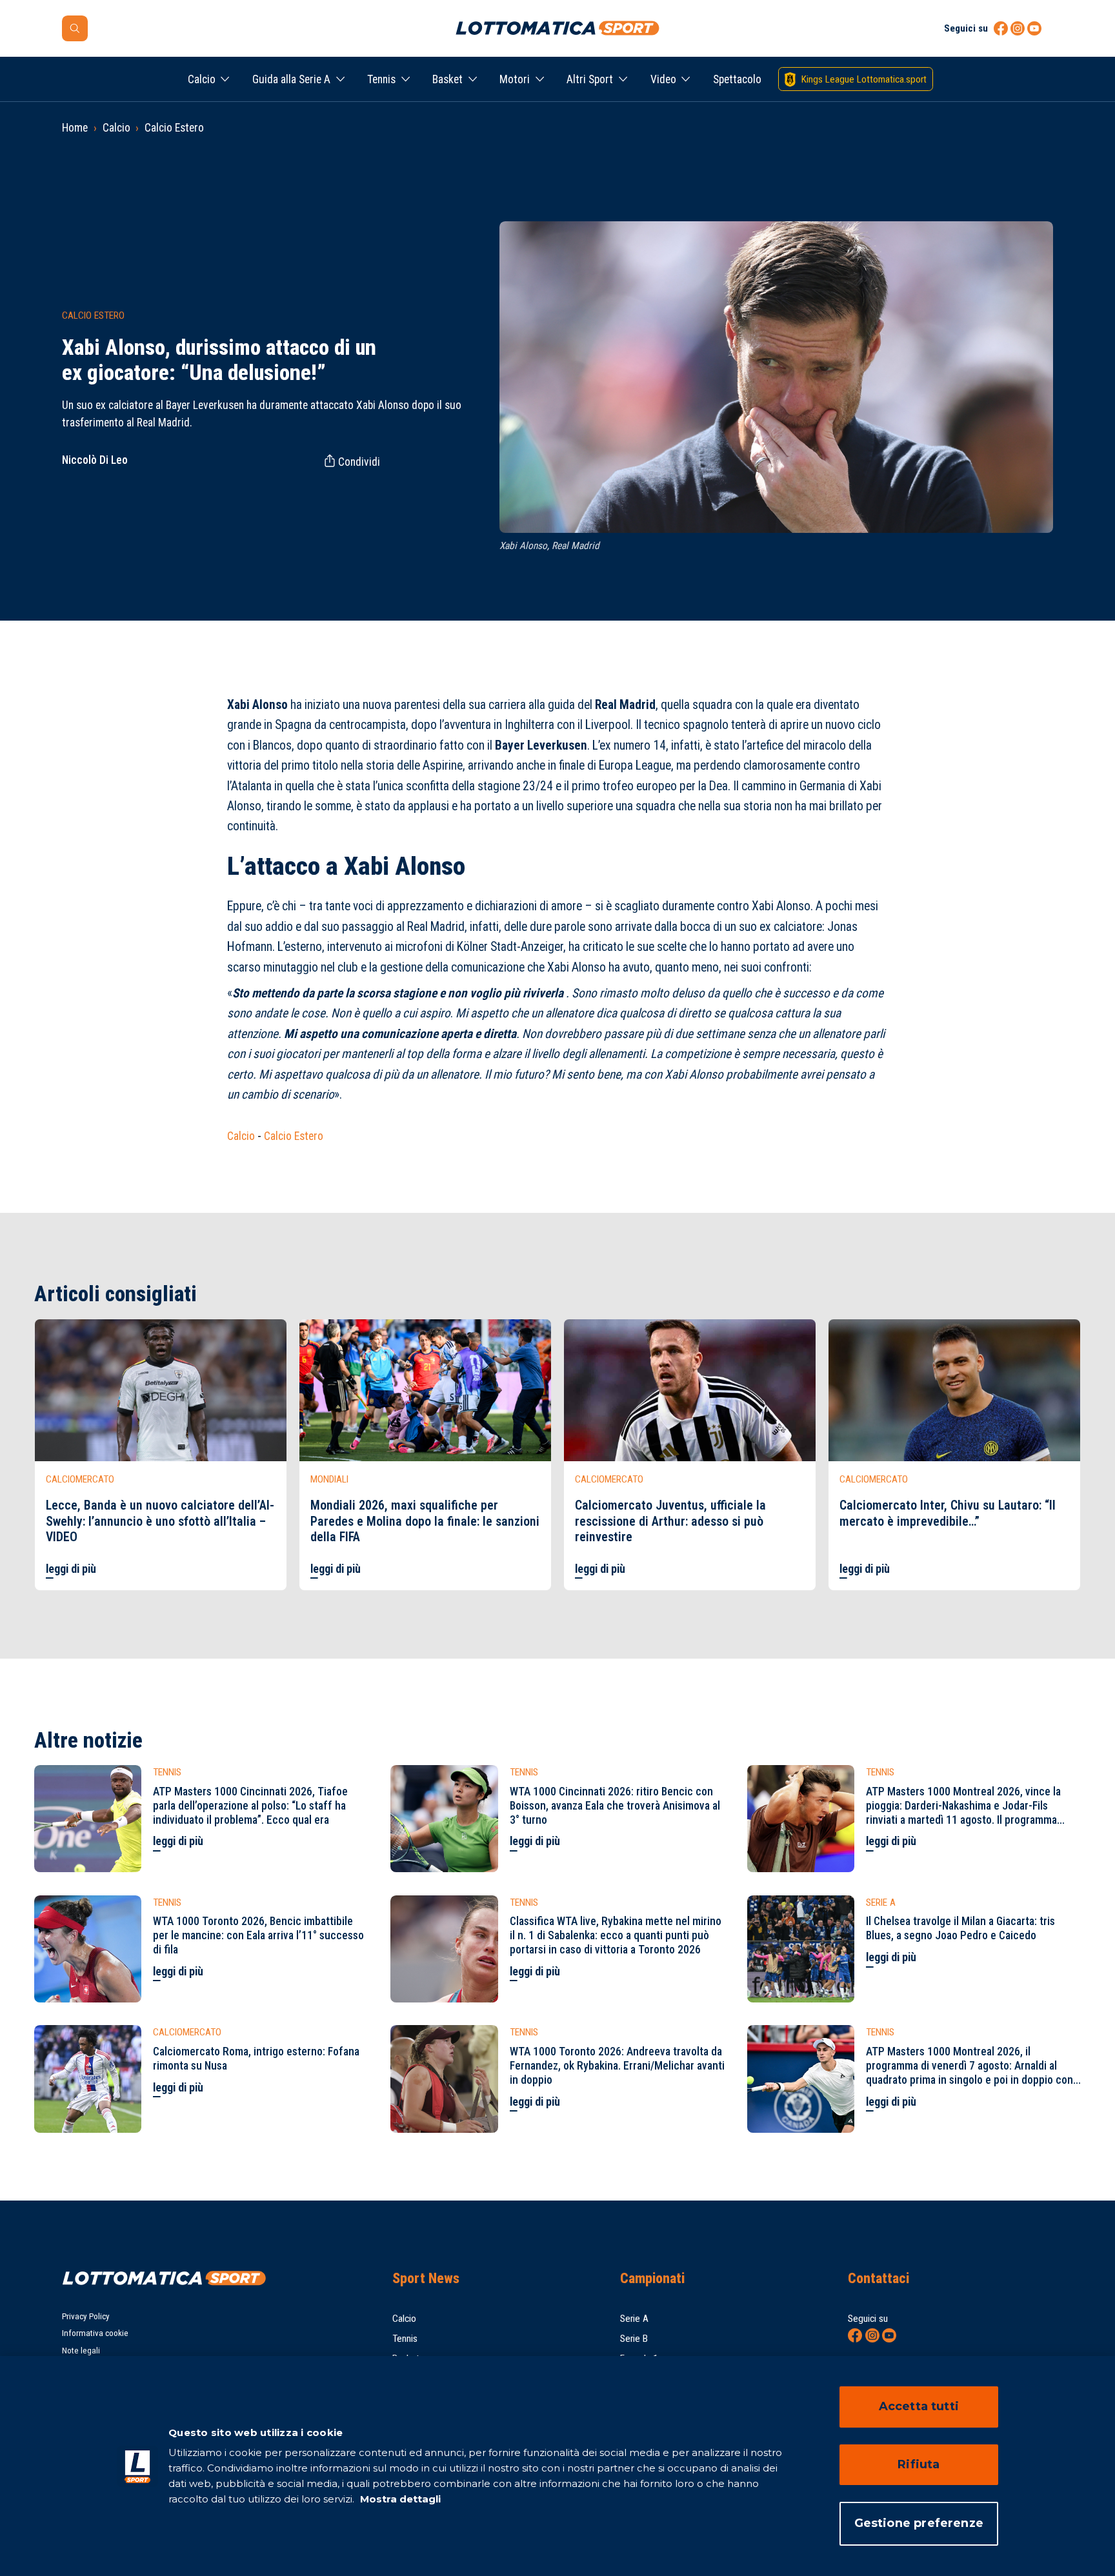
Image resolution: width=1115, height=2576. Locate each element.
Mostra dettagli (399, 2499)
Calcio (202, 79)
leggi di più (71, 1569)
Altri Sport (590, 79)
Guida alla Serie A (291, 79)
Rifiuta (919, 2464)
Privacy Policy (86, 2316)
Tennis (381, 79)
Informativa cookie (95, 2333)
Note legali (81, 2351)
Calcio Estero (174, 128)
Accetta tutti (919, 2406)
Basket (447, 79)
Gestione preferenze (919, 2523)
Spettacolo (737, 79)
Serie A (634, 2319)
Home (75, 128)
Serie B (634, 2339)
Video (663, 79)
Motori (515, 79)
